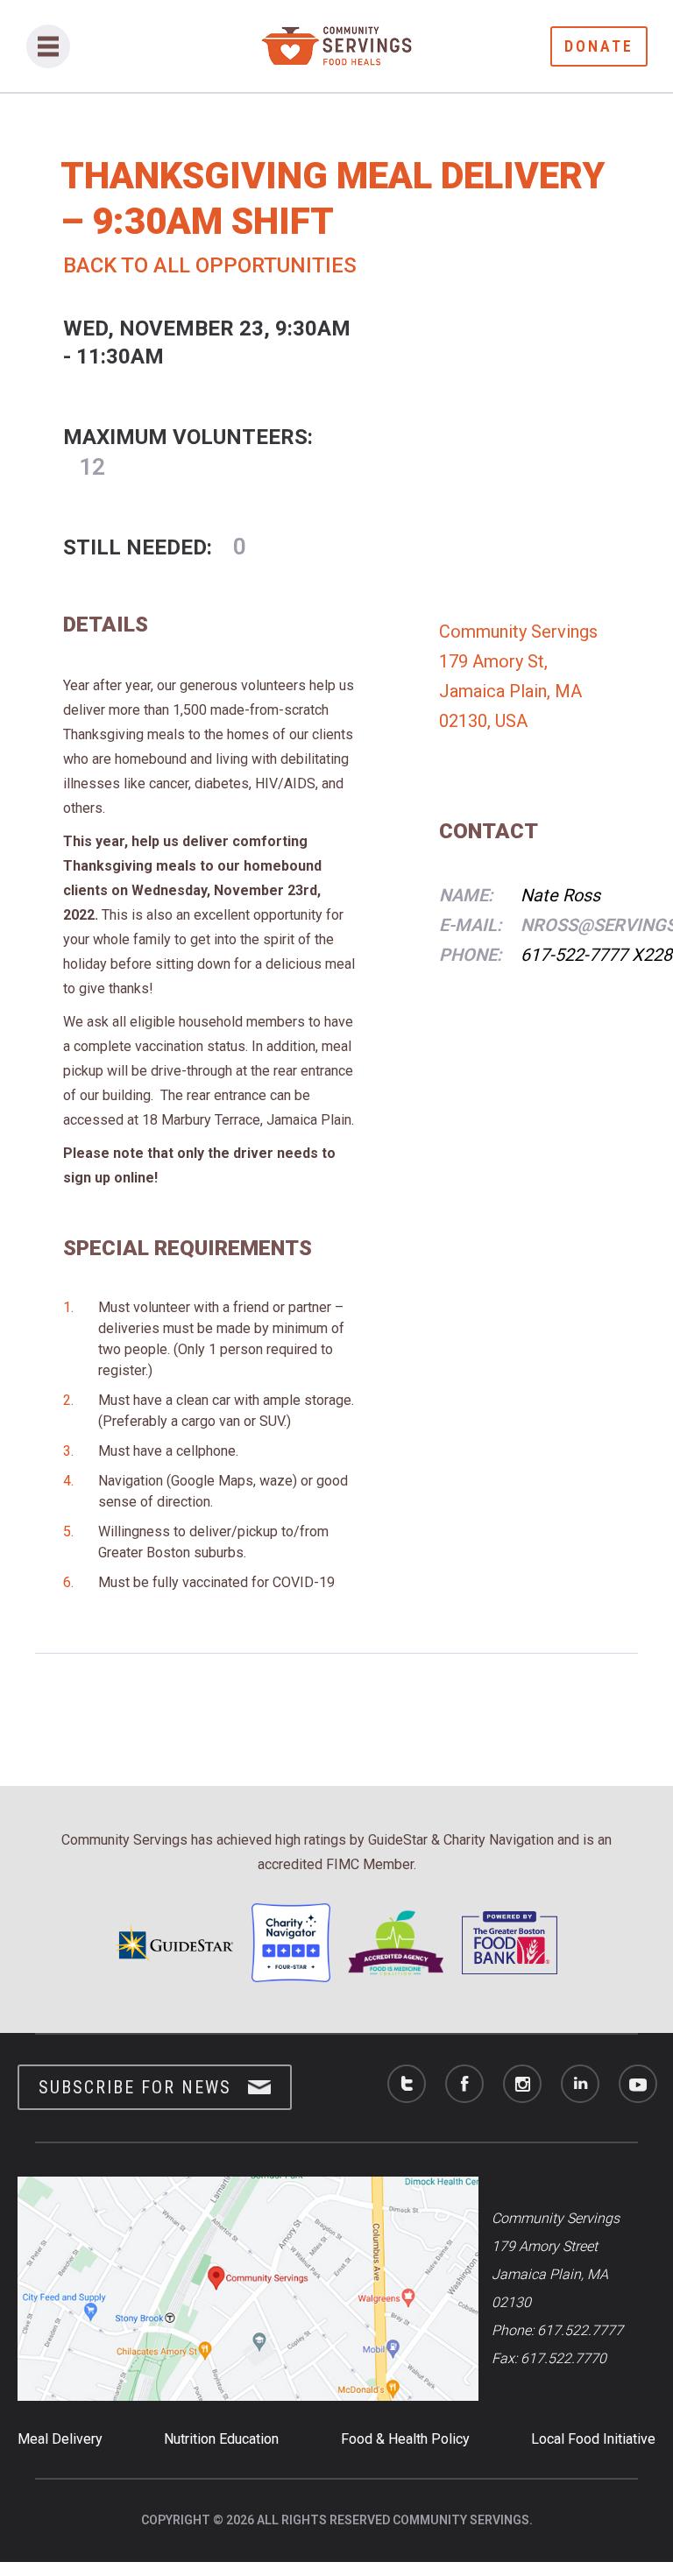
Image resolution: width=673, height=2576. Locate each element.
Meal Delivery (60, 2439)
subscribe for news (135, 2087)
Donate (599, 46)
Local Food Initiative (593, 2439)
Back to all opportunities (210, 265)
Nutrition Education (221, 2439)
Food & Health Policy (405, 2439)
